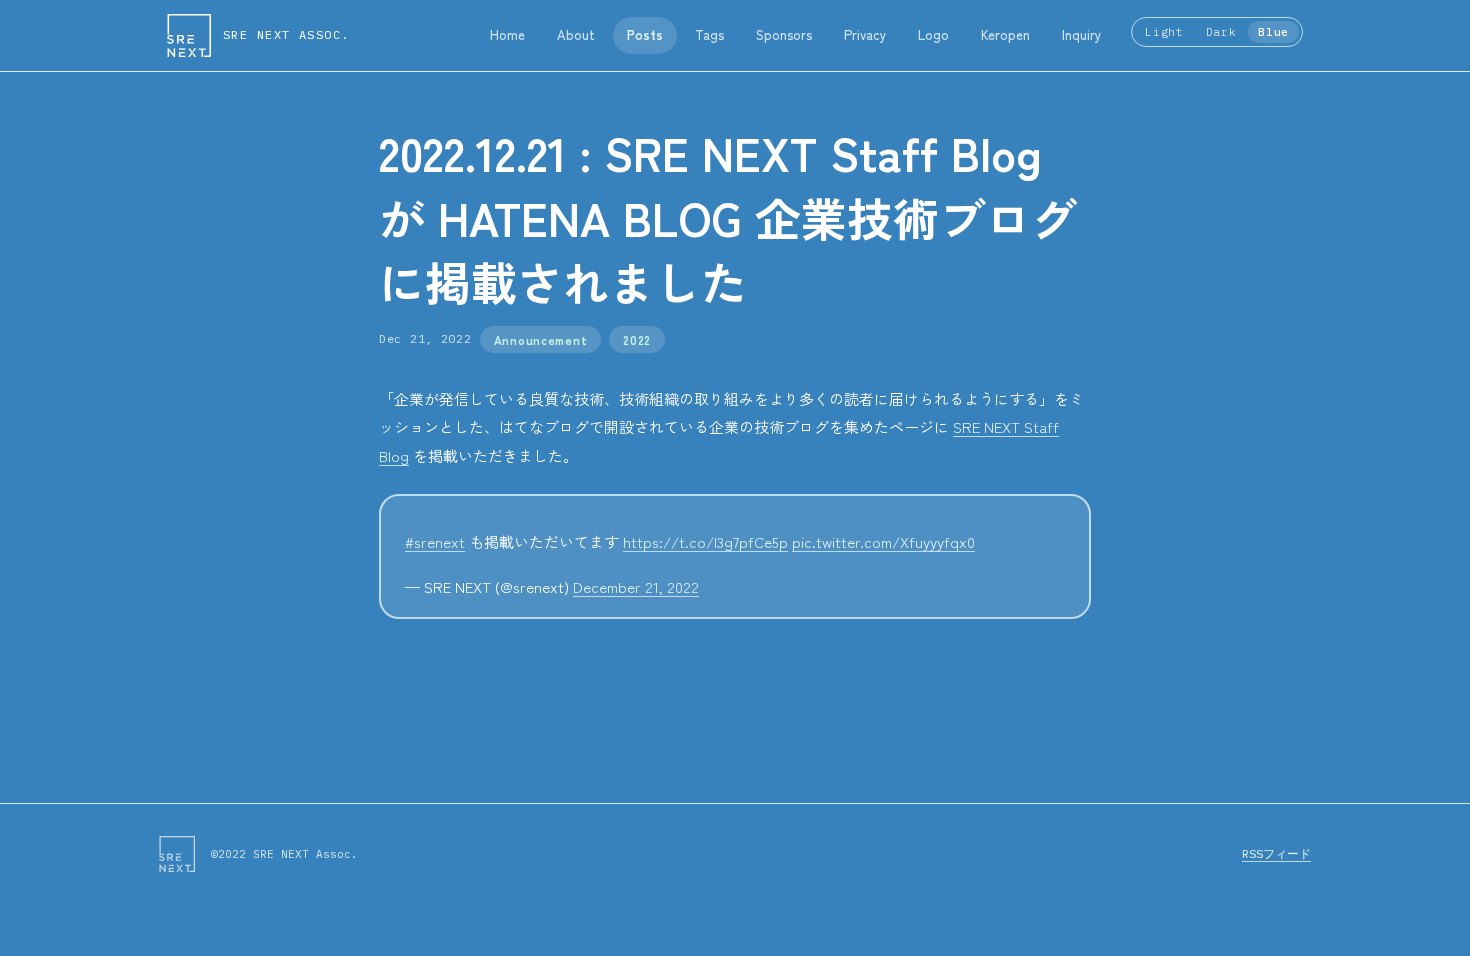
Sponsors (784, 34)
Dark (1221, 32)
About (576, 34)
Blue (1273, 32)
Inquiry (1081, 34)
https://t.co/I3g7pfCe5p (705, 541)
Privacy (865, 34)
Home (507, 34)
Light (1164, 32)
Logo (933, 34)
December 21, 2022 (636, 586)
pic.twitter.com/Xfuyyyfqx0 (883, 541)
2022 (637, 339)
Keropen (1005, 34)
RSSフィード (1276, 853)
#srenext (435, 541)
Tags (709, 34)
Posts (645, 34)
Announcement (541, 339)
